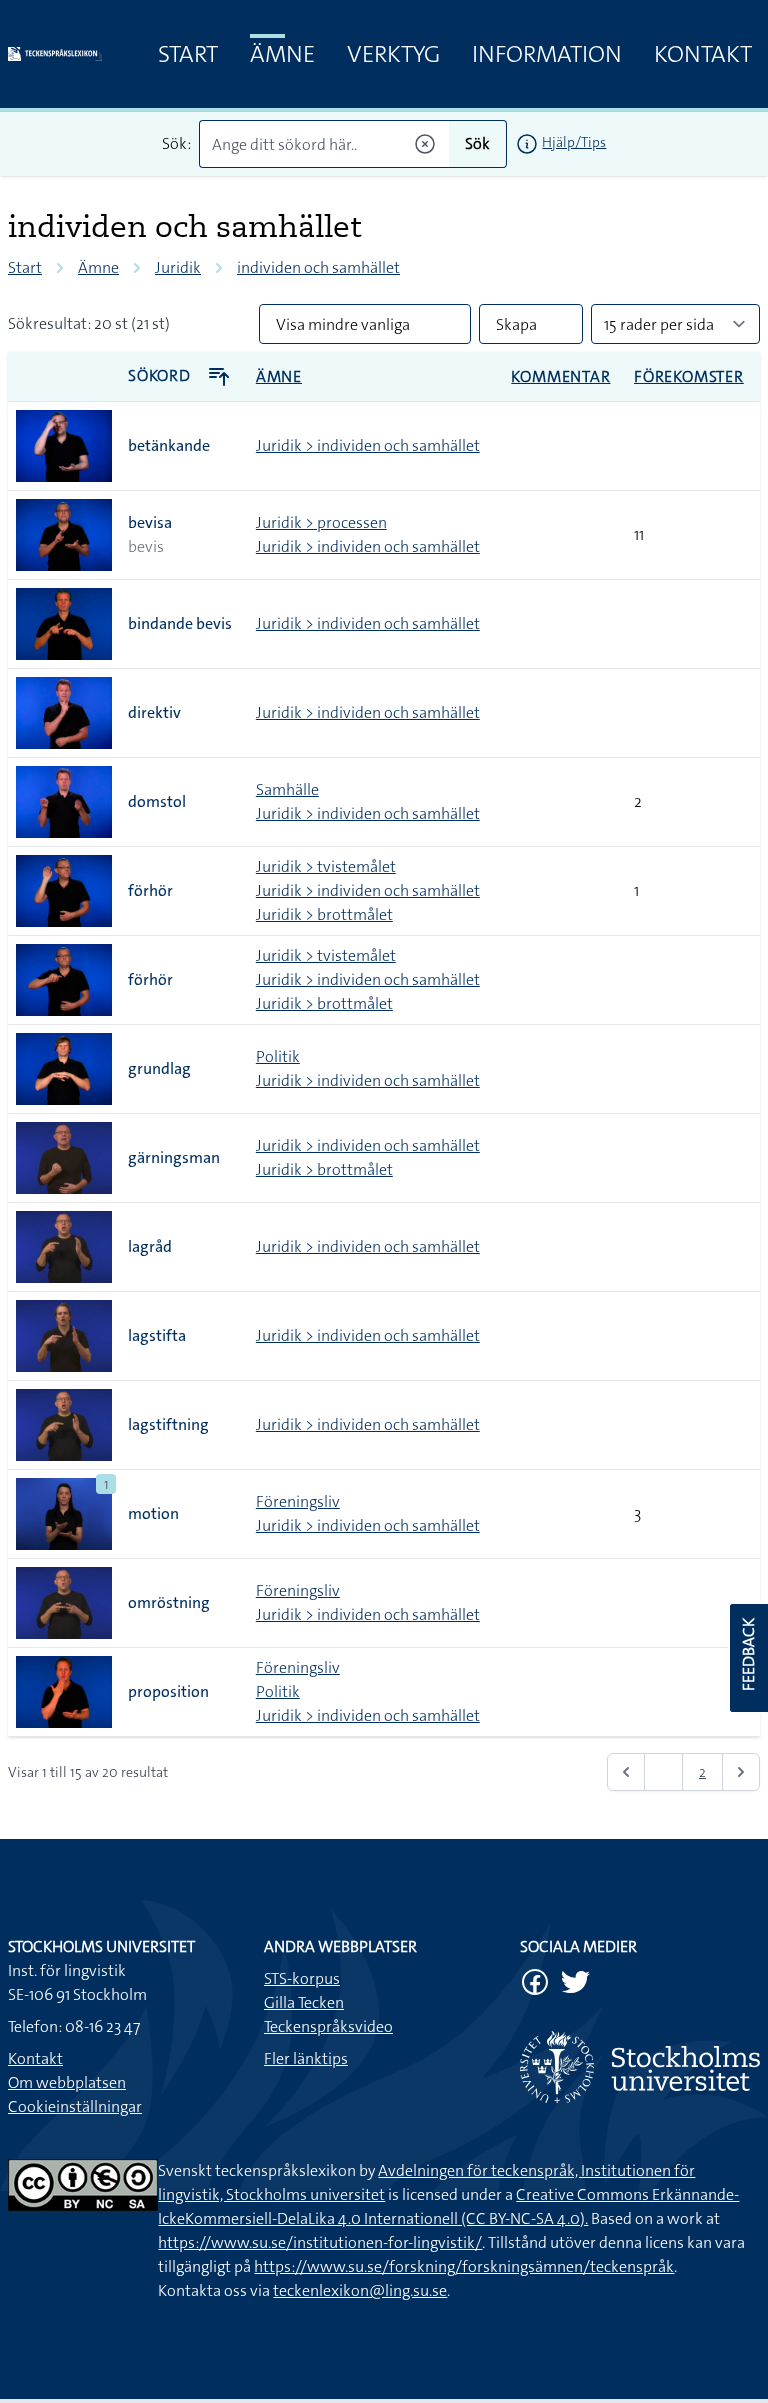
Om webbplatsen (67, 2082)
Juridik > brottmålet (324, 914)
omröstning (169, 1602)
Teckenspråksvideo (328, 2026)
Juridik (178, 267)
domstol (157, 801)
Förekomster (689, 376)
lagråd (150, 1246)
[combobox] (324, 144)
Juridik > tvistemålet (326, 866)
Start (188, 54)
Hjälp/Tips (574, 142)
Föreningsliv (298, 1501)
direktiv (154, 712)
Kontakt (703, 54)
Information (547, 54)
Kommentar (560, 376)
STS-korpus (302, 1978)
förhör (150, 890)
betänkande (169, 445)
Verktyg (393, 54)
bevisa (150, 522)
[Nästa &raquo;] (741, 1772)
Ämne (282, 54)
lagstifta (157, 1335)
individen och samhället (318, 267)
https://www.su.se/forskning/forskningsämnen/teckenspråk (464, 2266)
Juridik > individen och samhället (368, 445)
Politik (278, 1056)
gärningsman (174, 1157)
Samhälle (287, 789)
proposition (168, 1691)
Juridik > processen (321, 522)
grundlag (159, 1068)
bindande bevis (180, 623)
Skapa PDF (516, 329)
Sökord (161, 375)
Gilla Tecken (304, 2002)
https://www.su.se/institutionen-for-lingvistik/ (320, 2242)
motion (153, 1513)
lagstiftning (168, 1424)
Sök (477, 143)
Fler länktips (306, 2058)
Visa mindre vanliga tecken (343, 329)
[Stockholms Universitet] (640, 2067)
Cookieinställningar (75, 2106)
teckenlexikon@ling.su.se (360, 2290)
